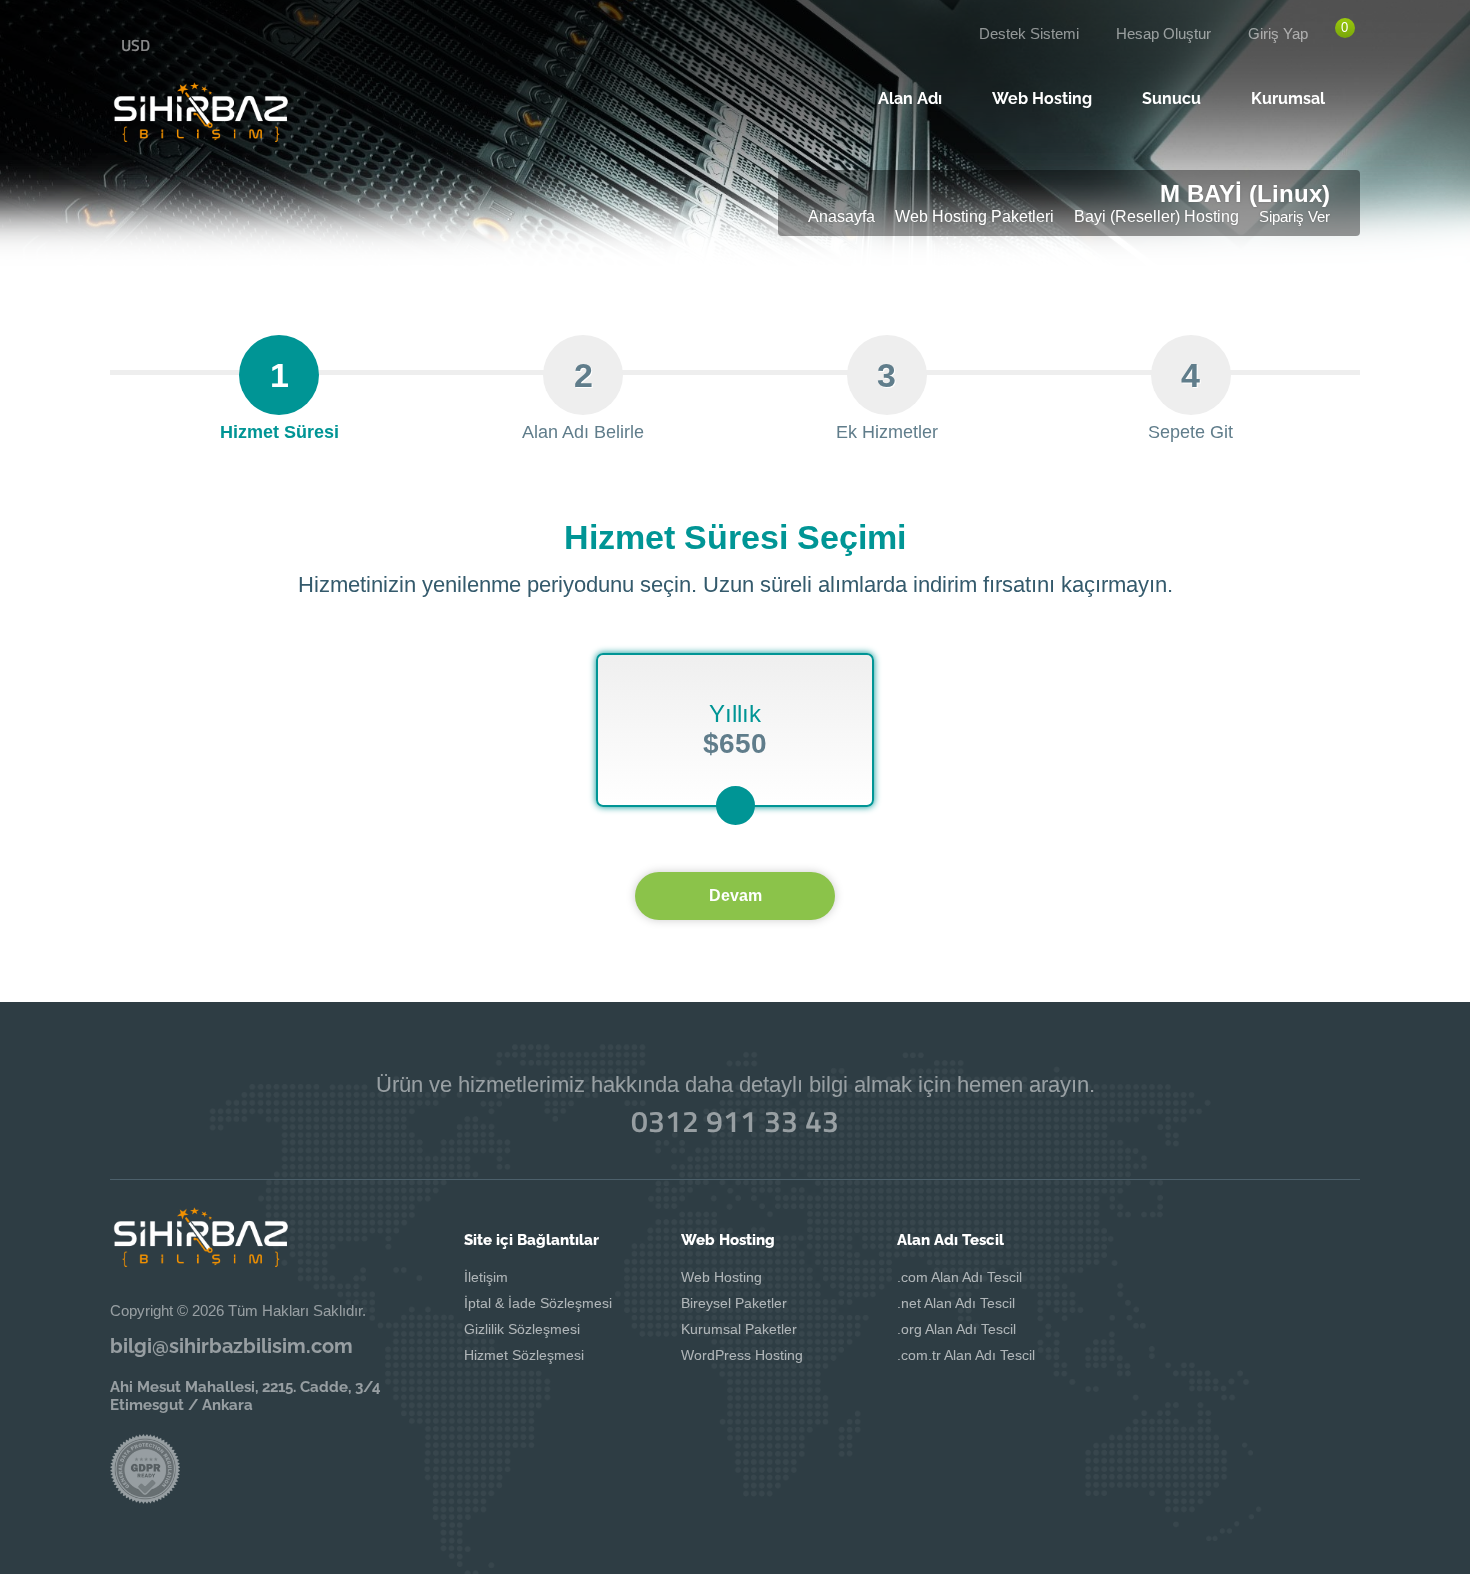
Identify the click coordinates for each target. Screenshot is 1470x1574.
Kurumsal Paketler (739, 1329)
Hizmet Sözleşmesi (524, 1355)
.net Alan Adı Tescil (956, 1303)
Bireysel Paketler (734, 1303)
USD (135, 45)
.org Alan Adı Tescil (956, 1329)
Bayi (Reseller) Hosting (1156, 216)
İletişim (486, 1277)
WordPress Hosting (742, 1355)
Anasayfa (841, 216)
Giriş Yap (1278, 33)
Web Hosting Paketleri (974, 216)
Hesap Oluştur (1163, 33)
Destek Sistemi (1029, 33)
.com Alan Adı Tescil (959, 1277)
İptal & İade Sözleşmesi (538, 1303)
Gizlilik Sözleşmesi (522, 1329)
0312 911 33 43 (735, 1121)
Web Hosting (721, 1277)
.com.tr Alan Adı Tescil (966, 1355)
